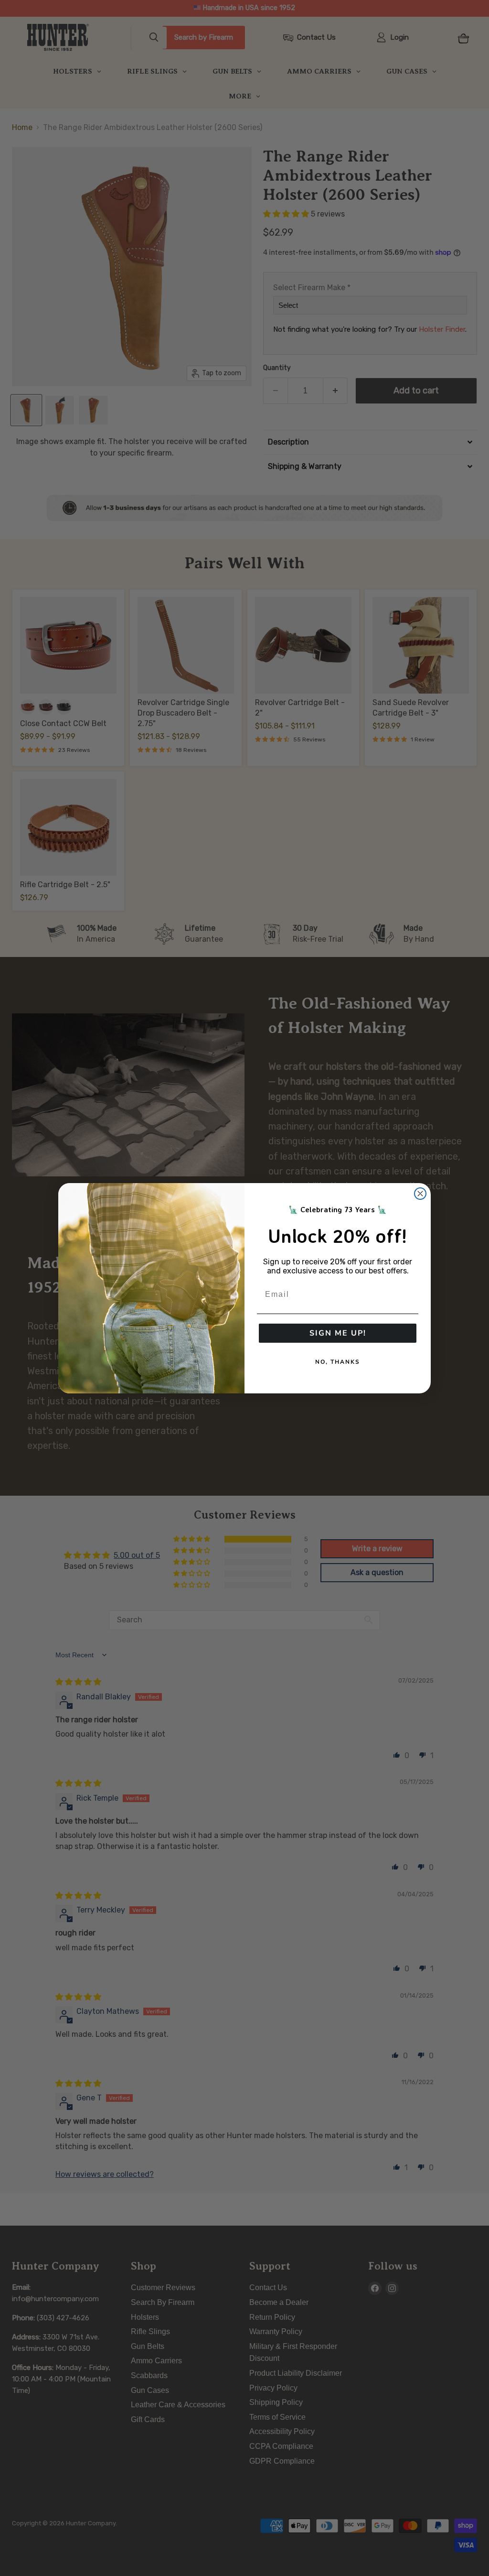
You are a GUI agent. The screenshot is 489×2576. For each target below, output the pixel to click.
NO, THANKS (338, 1362)
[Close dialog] (420, 1194)
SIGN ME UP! (338, 1333)
